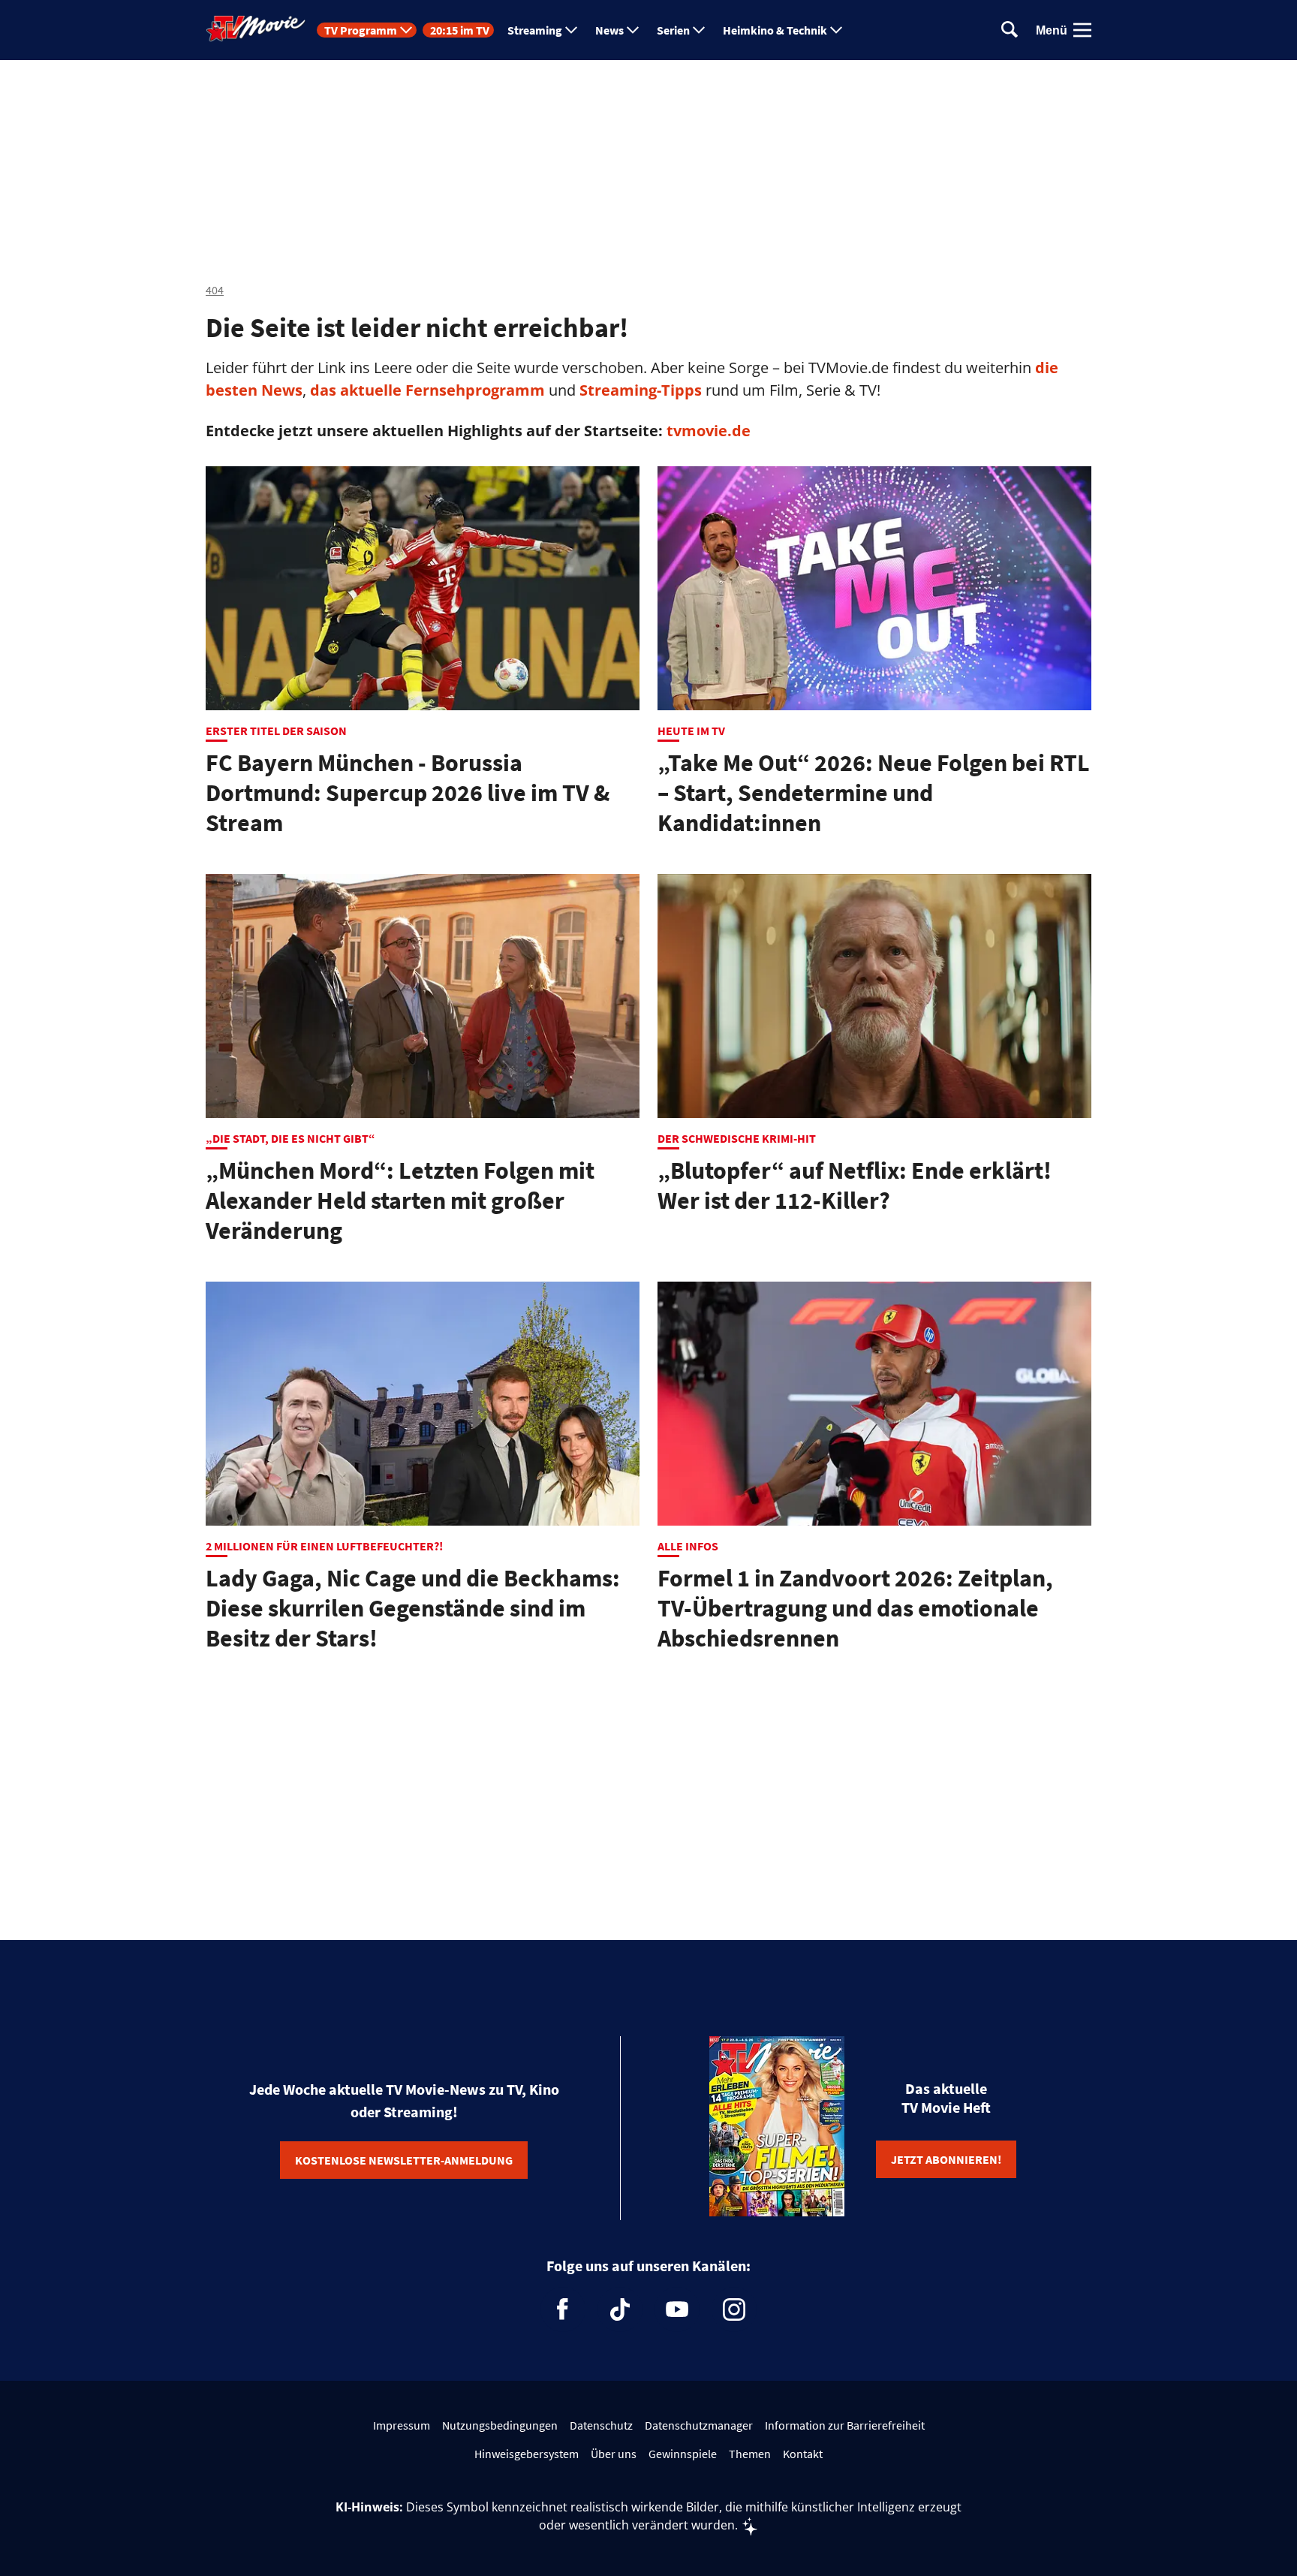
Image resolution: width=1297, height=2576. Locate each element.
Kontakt (803, 2454)
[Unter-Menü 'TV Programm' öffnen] (406, 30)
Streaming (535, 30)
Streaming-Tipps (641, 390)
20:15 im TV (460, 30)
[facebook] (563, 2309)
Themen (750, 2454)
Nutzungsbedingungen (500, 2425)
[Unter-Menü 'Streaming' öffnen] (571, 30)
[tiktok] (620, 2309)
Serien (673, 30)
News (609, 30)
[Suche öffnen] (1010, 30)
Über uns (614, 2454)
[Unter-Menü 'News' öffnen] (633, 30)
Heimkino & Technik (775, 30)
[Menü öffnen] (1082, 30)
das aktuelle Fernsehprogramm (426, 390)
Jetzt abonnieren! (946, 2159)
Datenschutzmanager (699, 2425)
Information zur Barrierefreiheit (845, 2425)
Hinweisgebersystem (527, 2454)
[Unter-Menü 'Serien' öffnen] (699, 30)
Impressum (402, 2425)
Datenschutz (601, 2425)
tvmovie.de (709, 431)
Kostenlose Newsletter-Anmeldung (404, 2160)
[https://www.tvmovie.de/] (256, 29)
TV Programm (361, 30)
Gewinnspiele (683, 2454)
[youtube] (677, 2309)
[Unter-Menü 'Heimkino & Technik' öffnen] (836, 30)
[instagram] (734, 2309)
